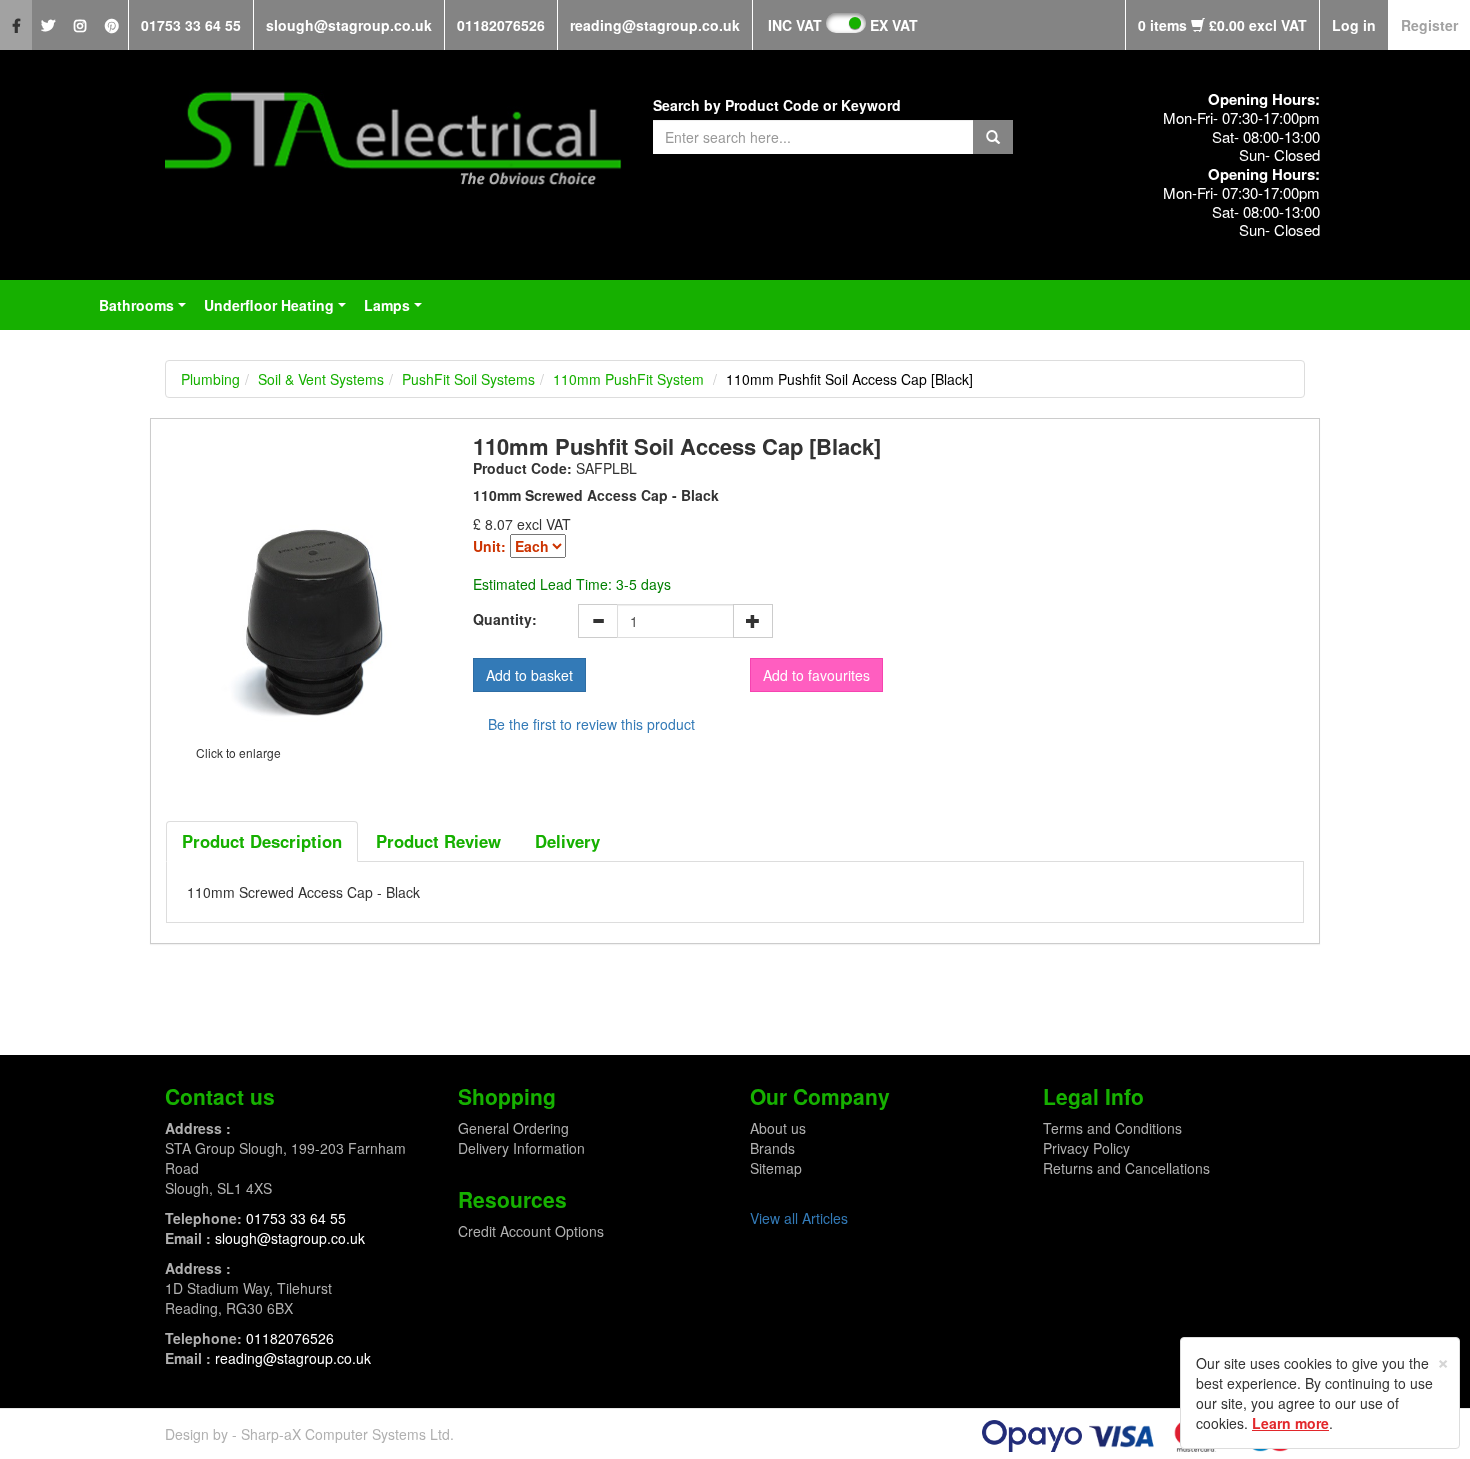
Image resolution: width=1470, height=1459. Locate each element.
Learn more (1290, 1423)
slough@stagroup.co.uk (349, 25)
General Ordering (513, 1128)
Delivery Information (521, 1148)
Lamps (397, 311)
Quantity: (505, 619)
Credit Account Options (531, 1231)
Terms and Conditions (1112, 1128)
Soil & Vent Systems (321, 379)
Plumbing (210, 379)
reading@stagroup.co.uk (655, 25)
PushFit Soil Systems (468, 379)
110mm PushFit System (628, 379)
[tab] (262, 841)
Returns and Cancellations (1126, 1168)
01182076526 (501, 25)
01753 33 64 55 (191, 25)
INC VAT (795, 25)
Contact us (220, 1096)
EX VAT (894, 25)
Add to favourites (816, 675)
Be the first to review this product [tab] (591, 724)
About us (778, 1128)
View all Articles (799, 1218)
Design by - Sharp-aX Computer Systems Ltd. (309, 1434)
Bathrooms (146, 311)
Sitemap (776, 1168)
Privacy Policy (1086, 1148)
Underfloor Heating (279, 311)
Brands (772, 1148)
